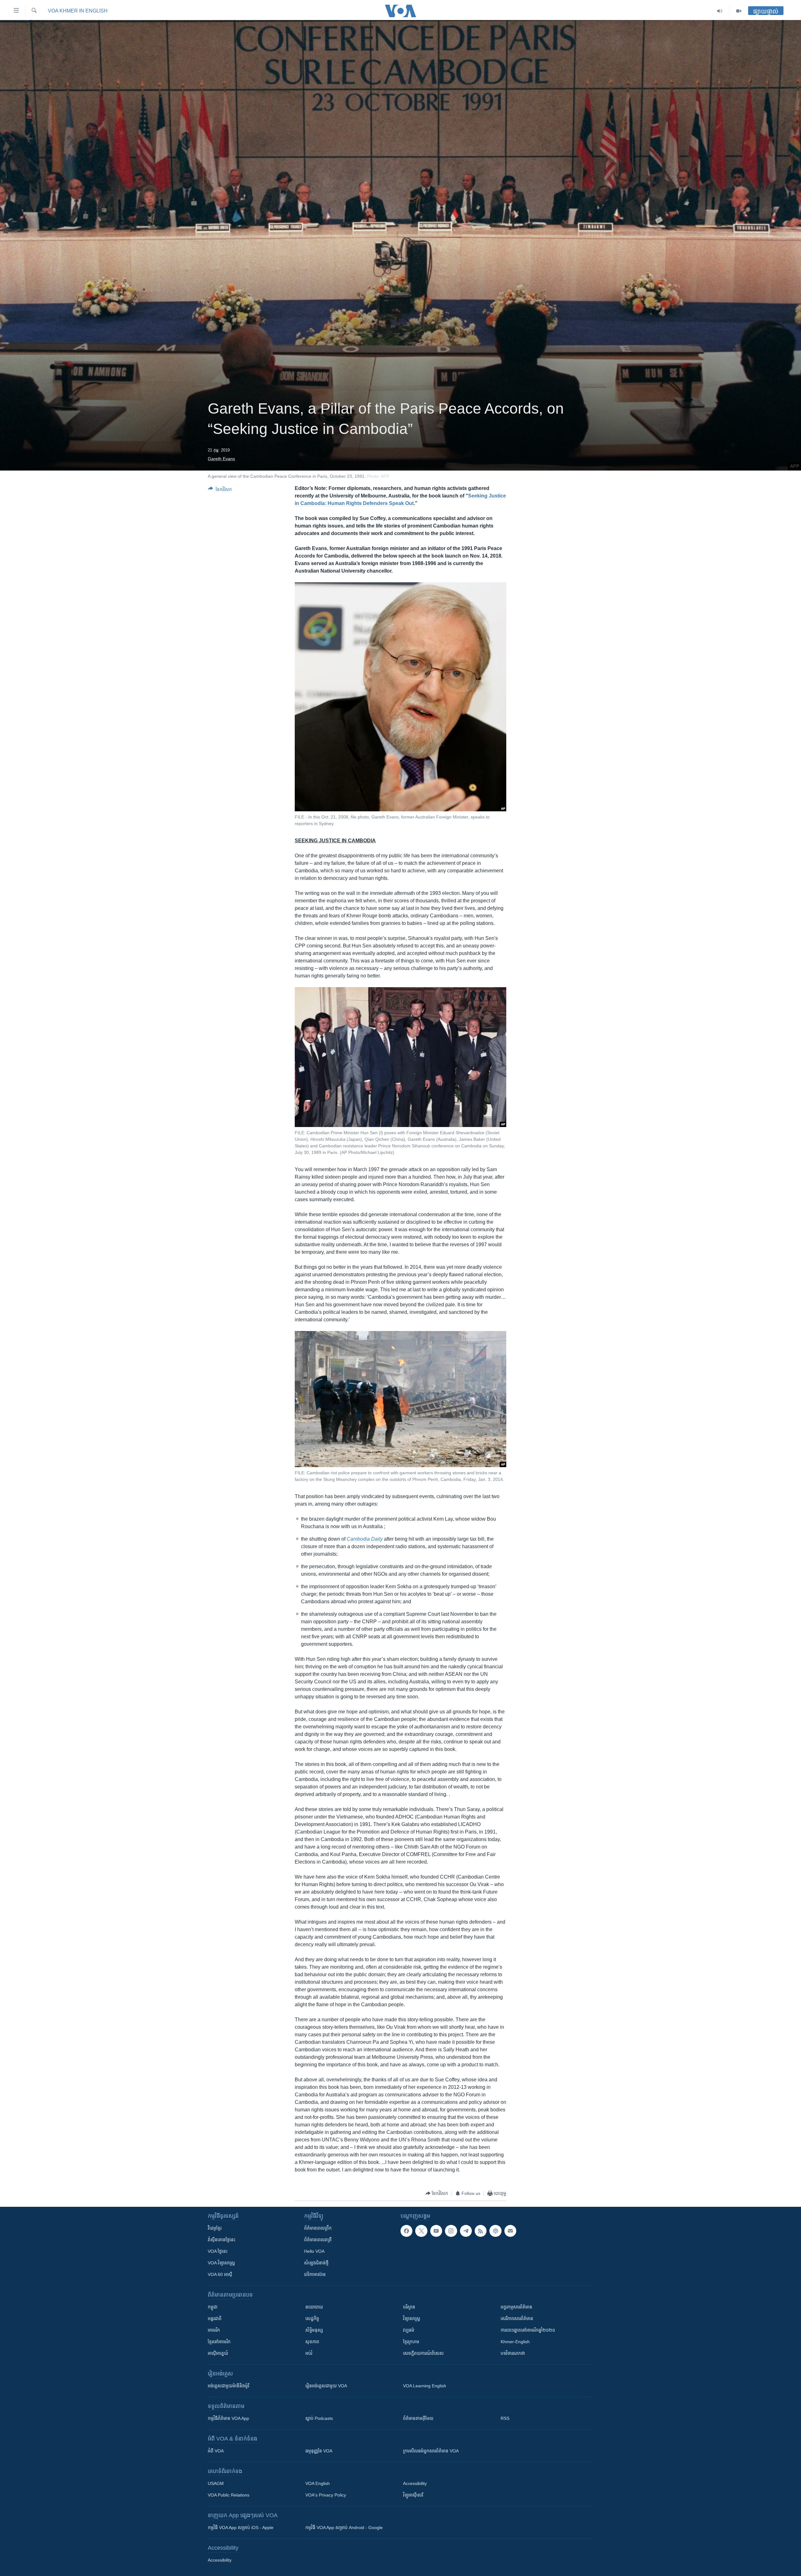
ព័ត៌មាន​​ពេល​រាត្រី (318, 2240)
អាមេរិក (214, 2330)
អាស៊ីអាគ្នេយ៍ (218, 2353)
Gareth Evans (221, 459)
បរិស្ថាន (409, 2307)
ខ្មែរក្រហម (411, 2342)
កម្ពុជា (213, 2307)
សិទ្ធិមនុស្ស (314, 2330)
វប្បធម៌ (409, 2330)
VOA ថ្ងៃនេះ (218, 2251)
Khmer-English (515, 2342)
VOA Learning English (425, 2386)
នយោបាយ (314, 2307)
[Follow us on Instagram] (451, 2231)
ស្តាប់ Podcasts (319, 2418)
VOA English (318, 2483)
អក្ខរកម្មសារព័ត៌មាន (516, 2307)
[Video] (739, 11)
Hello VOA (314, 2251)
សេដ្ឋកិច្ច (312, 2318)
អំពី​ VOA (216, 2451)
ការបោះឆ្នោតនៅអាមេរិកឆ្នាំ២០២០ (528, 2330)
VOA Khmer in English (78, 11)
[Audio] (720, 11)
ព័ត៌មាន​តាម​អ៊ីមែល (418, 2418)
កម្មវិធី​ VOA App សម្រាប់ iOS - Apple (241, 2528)
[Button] (220, 490)
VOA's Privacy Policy (326, 2495)
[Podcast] (495, 2231)
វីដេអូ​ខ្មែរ (215, 2228)
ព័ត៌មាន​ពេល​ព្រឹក (318, 2228)
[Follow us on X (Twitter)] (421, 2231)
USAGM (216, 2483)
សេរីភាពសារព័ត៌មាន (517, 2318)
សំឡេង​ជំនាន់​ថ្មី (316, 2263)
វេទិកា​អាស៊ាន (315, 2274)
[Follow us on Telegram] (466, 2231)
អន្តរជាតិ (215, 2318)
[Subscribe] (510, 2231)
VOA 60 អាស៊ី (220, 2274)
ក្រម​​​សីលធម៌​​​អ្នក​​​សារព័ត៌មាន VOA (431, 2451)
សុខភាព (312, 2342)
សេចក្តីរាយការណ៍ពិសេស (423, 2353)
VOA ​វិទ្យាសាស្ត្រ (221, 2263)
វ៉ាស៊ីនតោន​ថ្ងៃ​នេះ (222, 2240)
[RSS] (481, 2231)
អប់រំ (309, 2353)
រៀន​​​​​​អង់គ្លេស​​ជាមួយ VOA (326, 2386)
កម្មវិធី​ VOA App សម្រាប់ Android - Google (344, 2528)
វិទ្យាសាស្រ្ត (412, 2318)
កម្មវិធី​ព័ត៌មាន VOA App (228, 2418)
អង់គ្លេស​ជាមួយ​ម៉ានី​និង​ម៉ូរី (228, 2386)
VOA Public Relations (229, 2495)
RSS (505, 2418)
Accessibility (415, 2483)
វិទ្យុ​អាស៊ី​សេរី (413, 2495)
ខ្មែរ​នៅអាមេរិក (219, 2342)
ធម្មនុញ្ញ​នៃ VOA (319, 2451)
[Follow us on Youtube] (436, 2231)
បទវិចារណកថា (513, 2353)
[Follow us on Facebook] (406, 2231)
